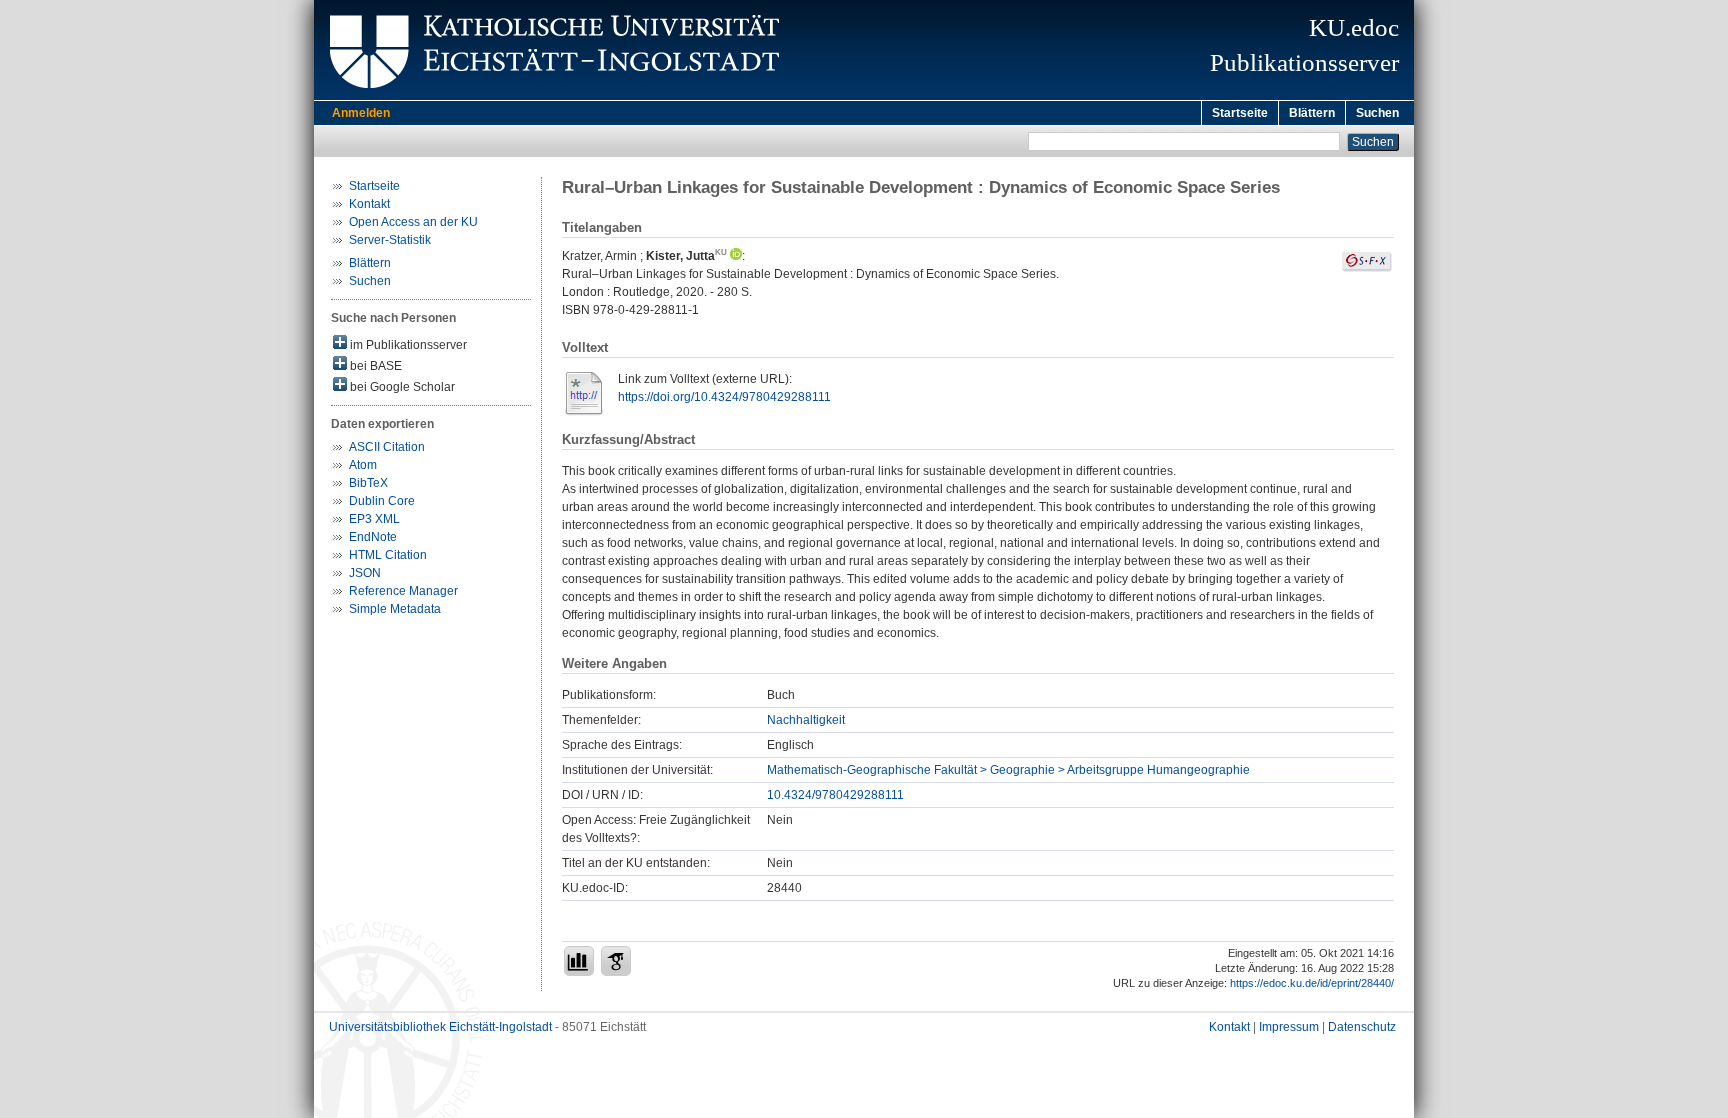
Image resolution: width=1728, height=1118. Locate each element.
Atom (363, 465)
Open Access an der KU (413, 222)
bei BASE (374, 366)
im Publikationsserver (407, 345)
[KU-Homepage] (551, 96)
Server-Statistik (390, 240)
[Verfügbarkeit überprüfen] (1367, 268)
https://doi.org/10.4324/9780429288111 (724, 397)
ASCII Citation (387, 447)
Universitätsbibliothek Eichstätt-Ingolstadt (440, 1027)
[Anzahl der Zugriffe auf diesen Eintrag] (579, 961)
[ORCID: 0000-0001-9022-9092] (734, 256)
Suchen (1377, 113)
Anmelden (361, 113)
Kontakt (369, 204)
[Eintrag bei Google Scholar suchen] (616, 961)
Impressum (1289, 1027)
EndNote (373, 537)
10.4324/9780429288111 (835, 795)
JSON (365, 573)
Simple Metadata (395, 609)
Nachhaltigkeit (806, 720)
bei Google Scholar (401, 387)
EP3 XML (374, 519)
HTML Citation (388, 555)
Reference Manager (403, 591)
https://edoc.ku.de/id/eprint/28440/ (1312, 983)
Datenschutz (1362, 1027)
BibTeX (368, 483)
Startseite (1240, 113)
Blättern (1312, 113)
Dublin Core (382, 501)
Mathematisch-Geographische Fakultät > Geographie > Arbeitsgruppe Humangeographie (1008, 770)
